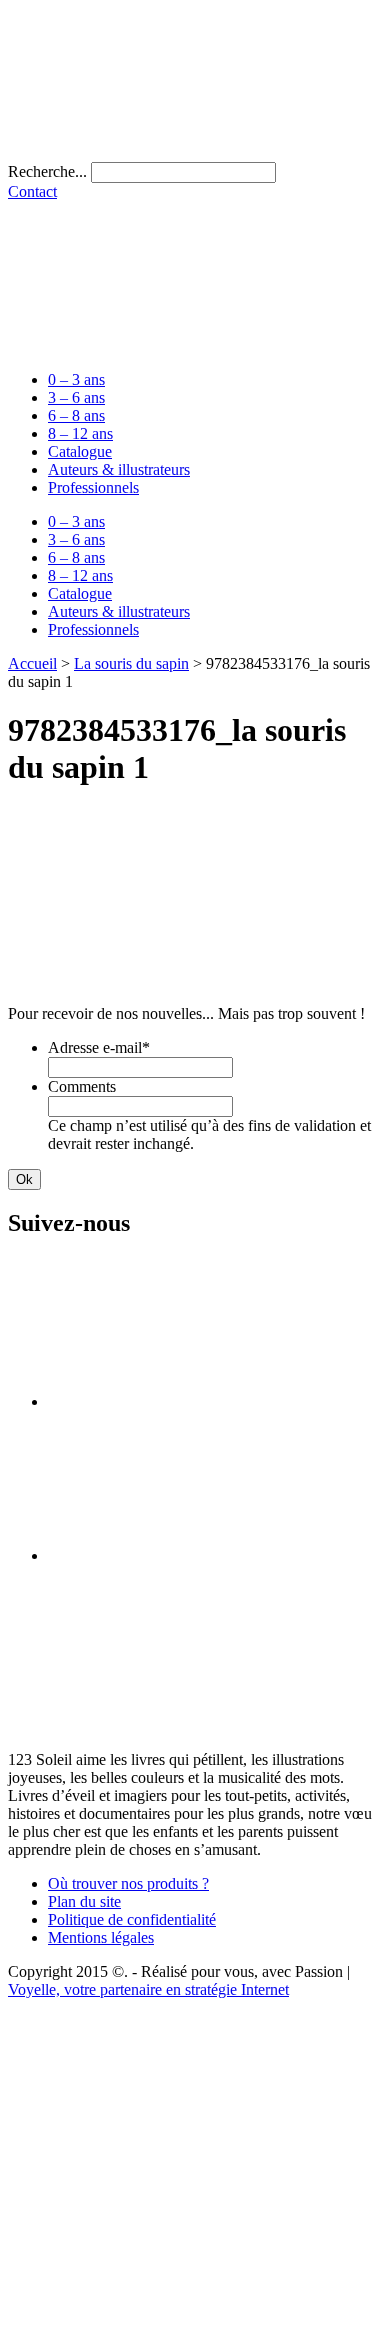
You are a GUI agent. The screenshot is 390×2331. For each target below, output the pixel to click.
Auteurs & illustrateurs (119, 469)
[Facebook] (198, 1401)
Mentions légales (101, 1937)
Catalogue (80, 451)
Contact (32, 191)
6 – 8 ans (76, 415)
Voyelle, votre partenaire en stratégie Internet (148, 1989)
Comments (82, 1086)
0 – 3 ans (76, 379)
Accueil (32, 663)
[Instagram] (198, 1555)
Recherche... (47, 171)
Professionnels (93, 487)
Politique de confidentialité (132, 1919)
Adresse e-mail (99, 1047)
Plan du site (84, 1901)
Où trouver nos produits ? (128, 1883)
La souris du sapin (131, 663)
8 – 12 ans (80, 433)
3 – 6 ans (76, 397)
